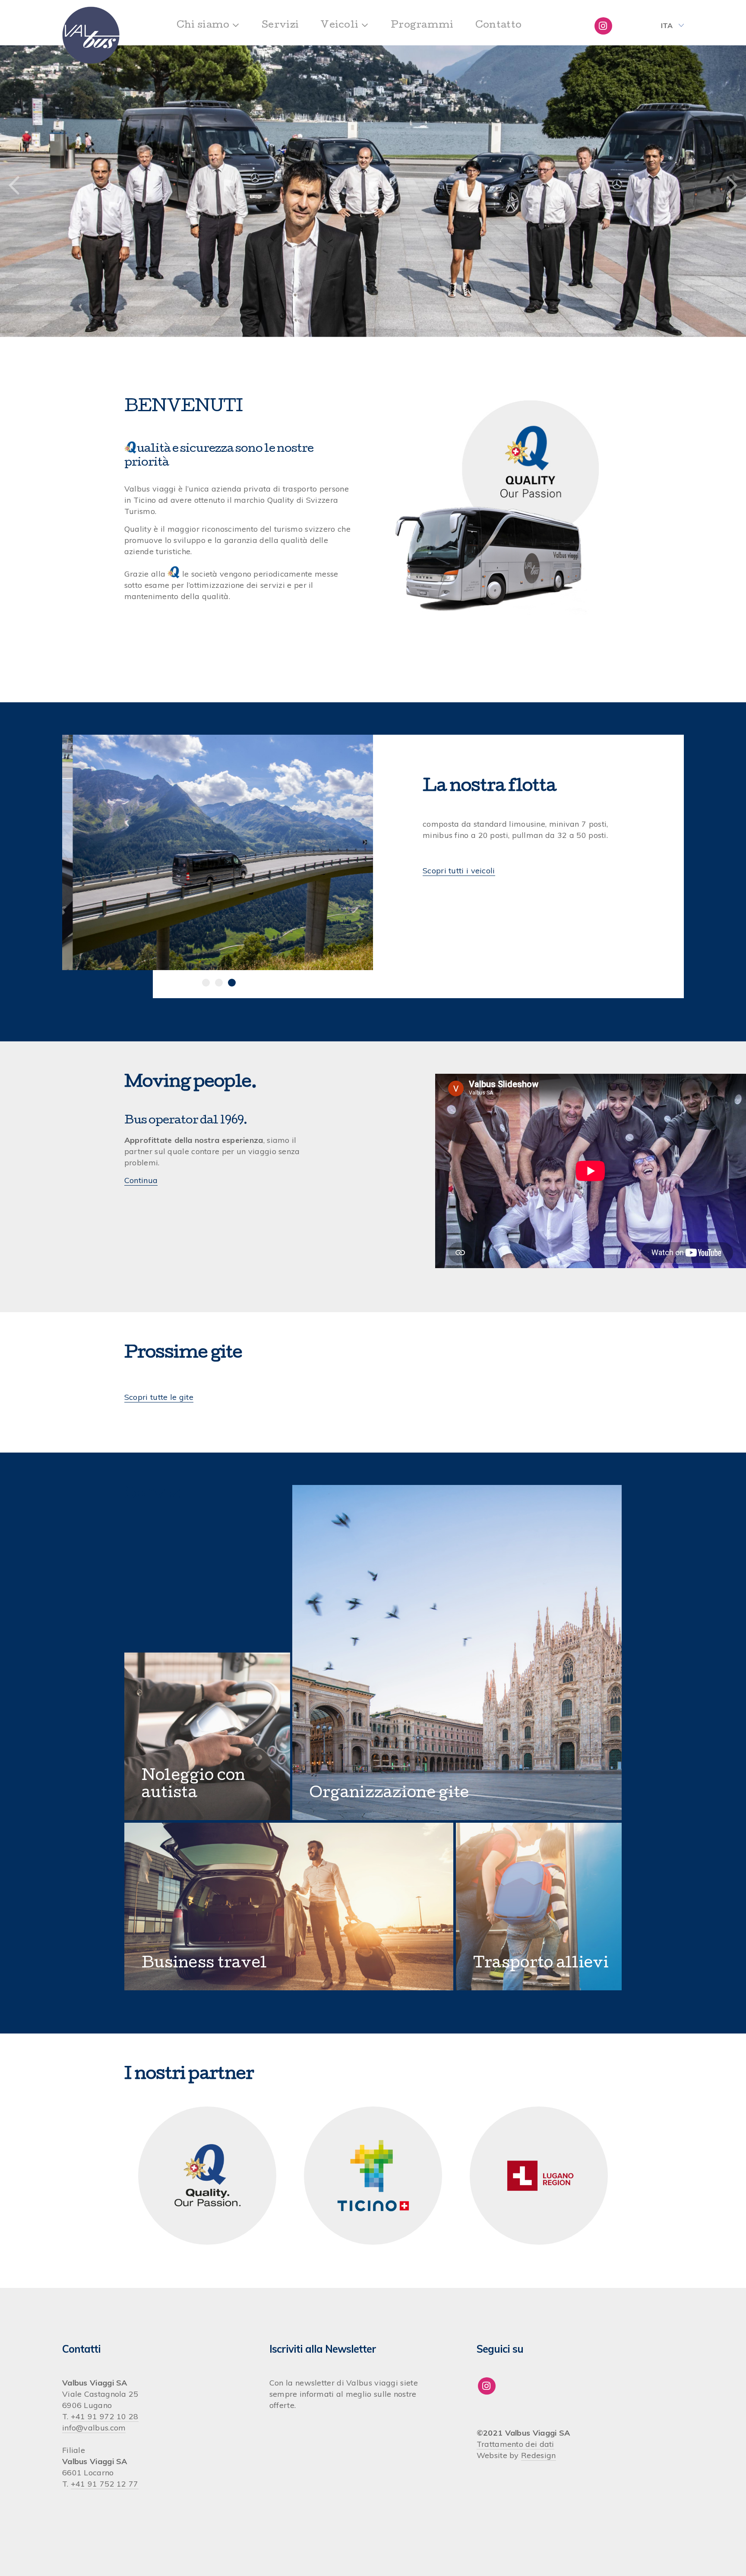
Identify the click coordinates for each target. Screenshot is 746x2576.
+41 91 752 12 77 (105, 2484)
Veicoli (339, 26)
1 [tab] (206, 983)
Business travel (204, 1964)
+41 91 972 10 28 (105, 2416)
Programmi (422, 26)
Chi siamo (203, 26)
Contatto (498, 26)
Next (732, 186)
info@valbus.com (94, 2428)
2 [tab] (219, 983)
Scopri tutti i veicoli (459, 871)
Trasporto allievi (541, 1964)
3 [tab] (232, 983)
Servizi (280, 26)
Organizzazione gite (389, 1794)
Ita (667, 25)
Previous (14, 186)
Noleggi (173, 1777)
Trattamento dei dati (515, 2444)
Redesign (538, 2455)
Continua (141, 1180)
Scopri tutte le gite (159, 1397)
